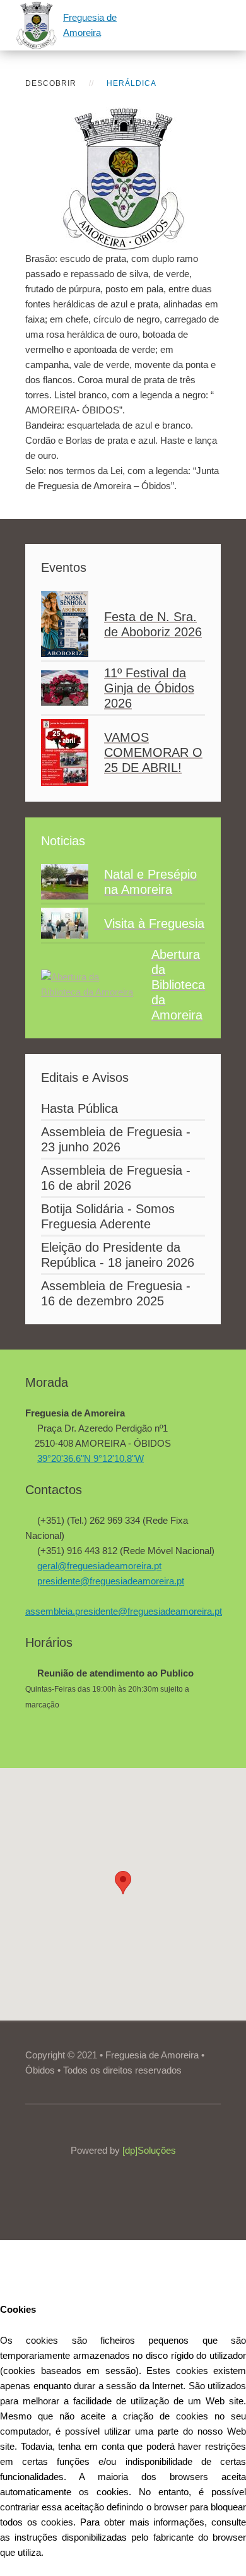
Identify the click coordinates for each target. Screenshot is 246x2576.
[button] (123, 1883)
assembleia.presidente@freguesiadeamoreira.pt (124, 1611)
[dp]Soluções (149, 2150)
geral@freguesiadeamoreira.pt (99, 1566)
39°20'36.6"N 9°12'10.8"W (91, 1458)
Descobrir (51, 83)
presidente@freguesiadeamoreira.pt (111, 1581)
